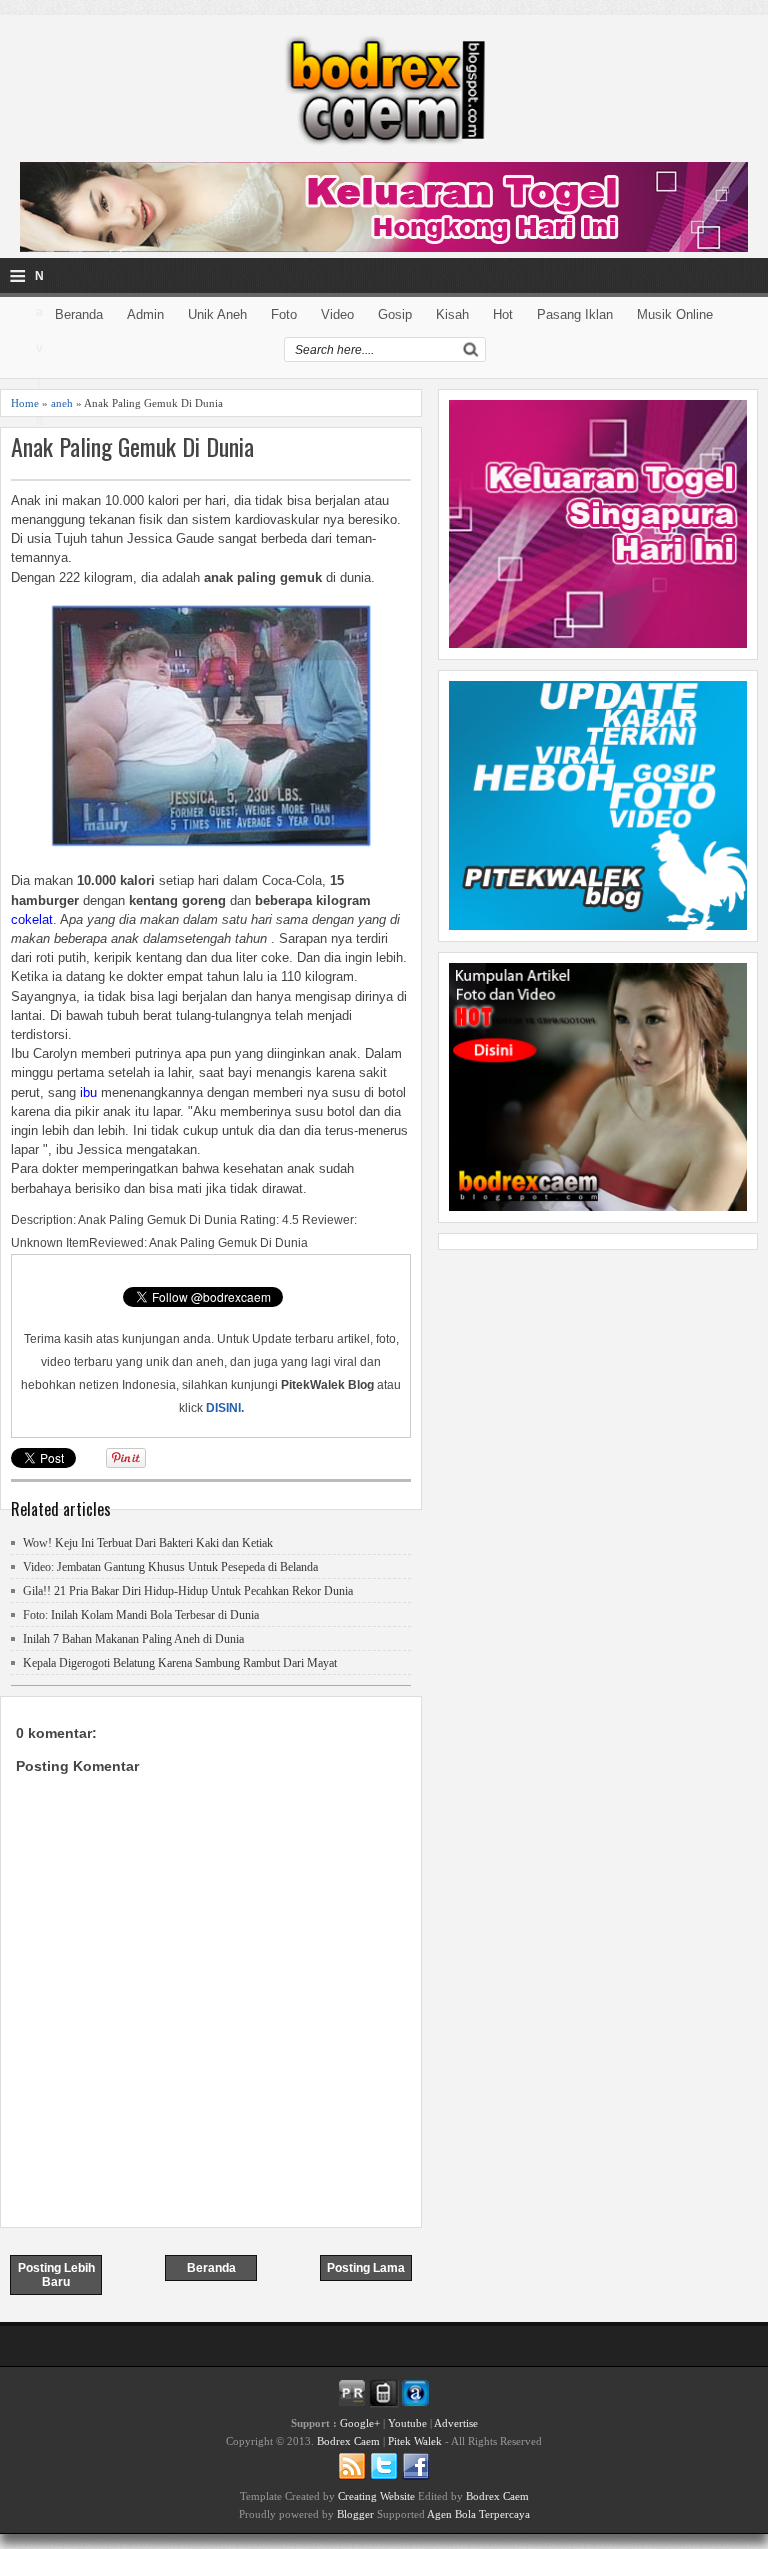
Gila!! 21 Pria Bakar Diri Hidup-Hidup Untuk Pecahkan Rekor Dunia (188, 1591)
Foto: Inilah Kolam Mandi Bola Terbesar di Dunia (141, 1615)
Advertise (456, 2423)
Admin (145, 314)
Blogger (355, 2514)
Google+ (360, 2423)
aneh (62, 403)
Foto (284, 314)
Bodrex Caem (348, 2441)
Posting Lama (366, 2268)
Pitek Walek (415, 2441)
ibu (88, 1092)
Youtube (407, 2423)
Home (25, 403)
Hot (503, 314)
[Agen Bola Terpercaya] (598, 1206)
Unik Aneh (217, 314)
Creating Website (376, 2496)
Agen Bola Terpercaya (478, 2514)
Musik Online (675, 314)
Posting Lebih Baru (56, 2275)
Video (337, 314)
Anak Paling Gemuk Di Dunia (132, 446)
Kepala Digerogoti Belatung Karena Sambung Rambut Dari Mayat (180, 1663)
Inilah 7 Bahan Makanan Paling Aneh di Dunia (133, 1639)
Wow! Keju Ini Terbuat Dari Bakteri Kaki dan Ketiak (148, 1543)
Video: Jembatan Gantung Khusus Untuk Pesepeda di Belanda (170, 1567)
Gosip (395, 314)
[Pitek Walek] (598, 925)
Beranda (79, 314)
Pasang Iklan (575, 314)
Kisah (452, 314)
